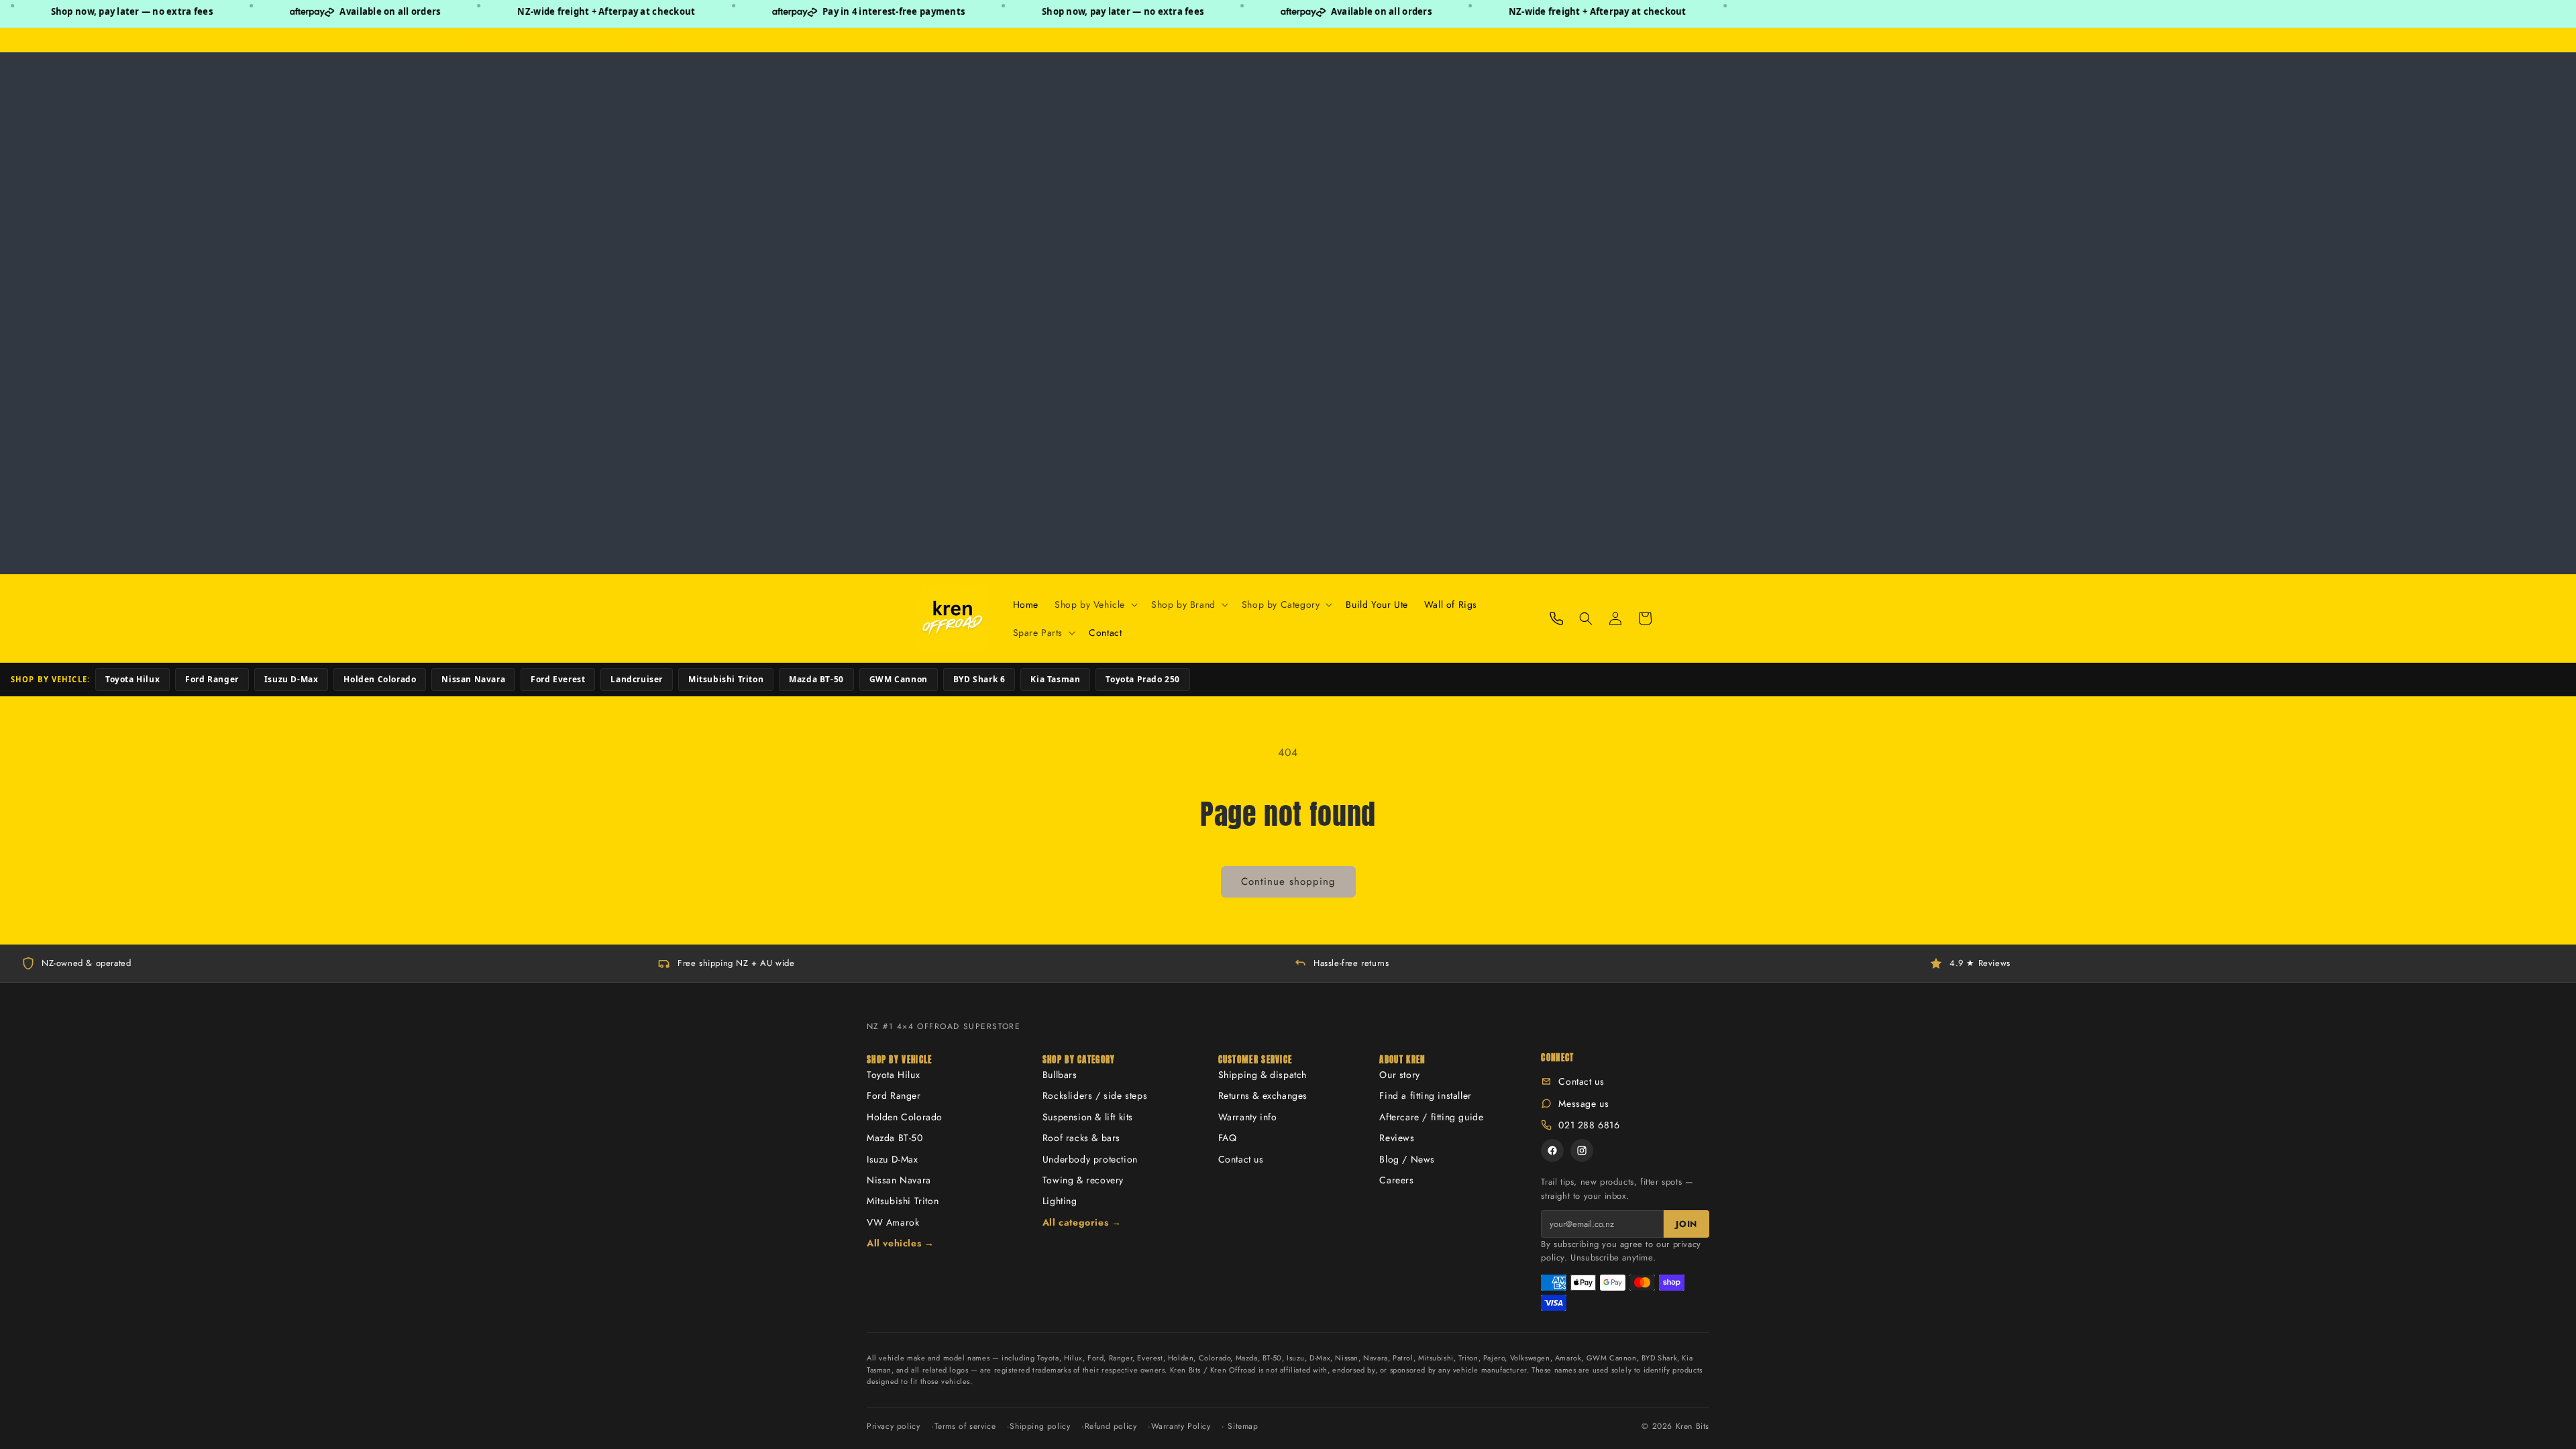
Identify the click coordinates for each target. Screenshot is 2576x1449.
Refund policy (1111, 1426)
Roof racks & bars (1081, 1138)
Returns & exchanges (1263, 1095)
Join (1686, 1224)
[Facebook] (1552, 1150)
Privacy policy (893, 1426)
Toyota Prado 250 (1143, 679)
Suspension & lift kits (1088, 1117)
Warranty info (1248, 1117)
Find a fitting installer (1425, 1095)
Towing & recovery (1083, 1180)
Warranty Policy (1181, 1426)
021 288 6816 (1589, 1125)
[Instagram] (1582, 1150)
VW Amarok (893, 1222)
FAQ (1228, 1138)
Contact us (1241, 1159)
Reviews (1397, 1138)
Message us (1584, 1104)
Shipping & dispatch (1263, 1075)
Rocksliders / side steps (1095, 1095)
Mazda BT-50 (816, 679)
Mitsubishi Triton (726, 679)
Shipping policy (1040, 1426)
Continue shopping (1288, 881)
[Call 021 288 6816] (1556, 619)
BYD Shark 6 (979, 679)
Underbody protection (1090, 1159)
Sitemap (1243, 1426)
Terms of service (965, 1426)
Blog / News (1407, 1159)
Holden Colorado (380, 679)
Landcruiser (637, 679)
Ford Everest (558, 679)
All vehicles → (900, 1243)
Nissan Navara (473, 679)
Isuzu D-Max (291, 679)
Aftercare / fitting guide (1431, 1117)
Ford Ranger (212, 679)
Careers (1396, 1180)
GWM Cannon (899, 679)
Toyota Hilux (132, 679)
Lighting (1060, 1201)
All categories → (1082, 1222)
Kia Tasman (1055, 679)
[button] (1095, 604)
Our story (1399, 1075)
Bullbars (1060, 1075)
